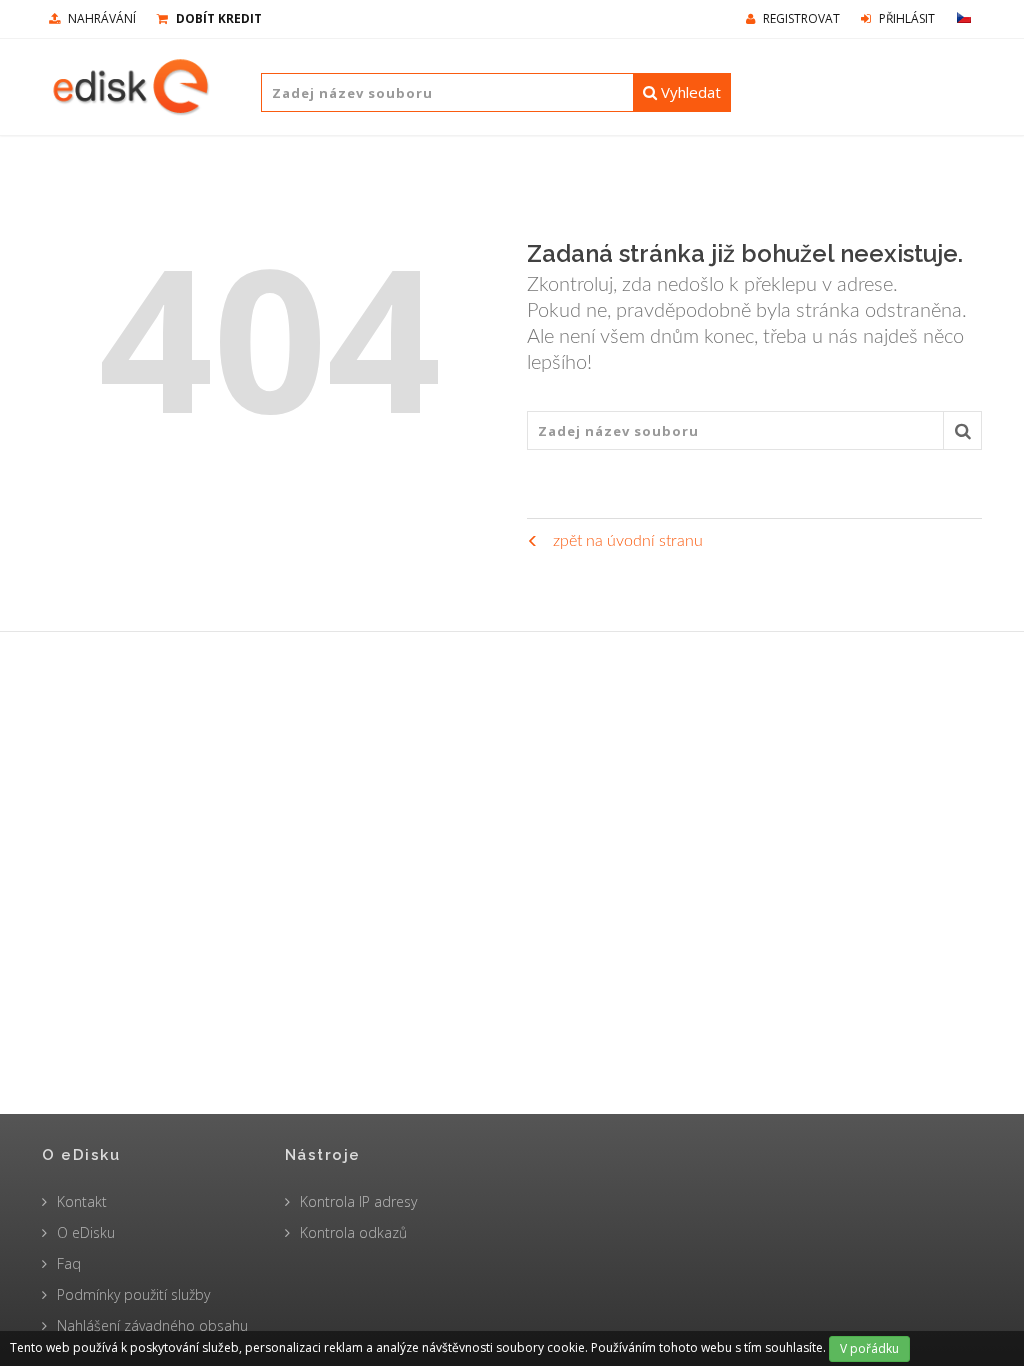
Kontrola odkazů (353, 1232)
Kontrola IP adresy (358, 1201)
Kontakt (82, 1201)
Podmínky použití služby (133, 1294)
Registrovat (800, 18)
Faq (69, 1263)
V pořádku (869, 1348)
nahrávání (100, 18)
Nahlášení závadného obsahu (152, 1325)
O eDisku (86, 1232)
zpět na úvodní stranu (626, 541)
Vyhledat (689, 92)
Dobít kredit (217, 18)
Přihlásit (905, 18)
